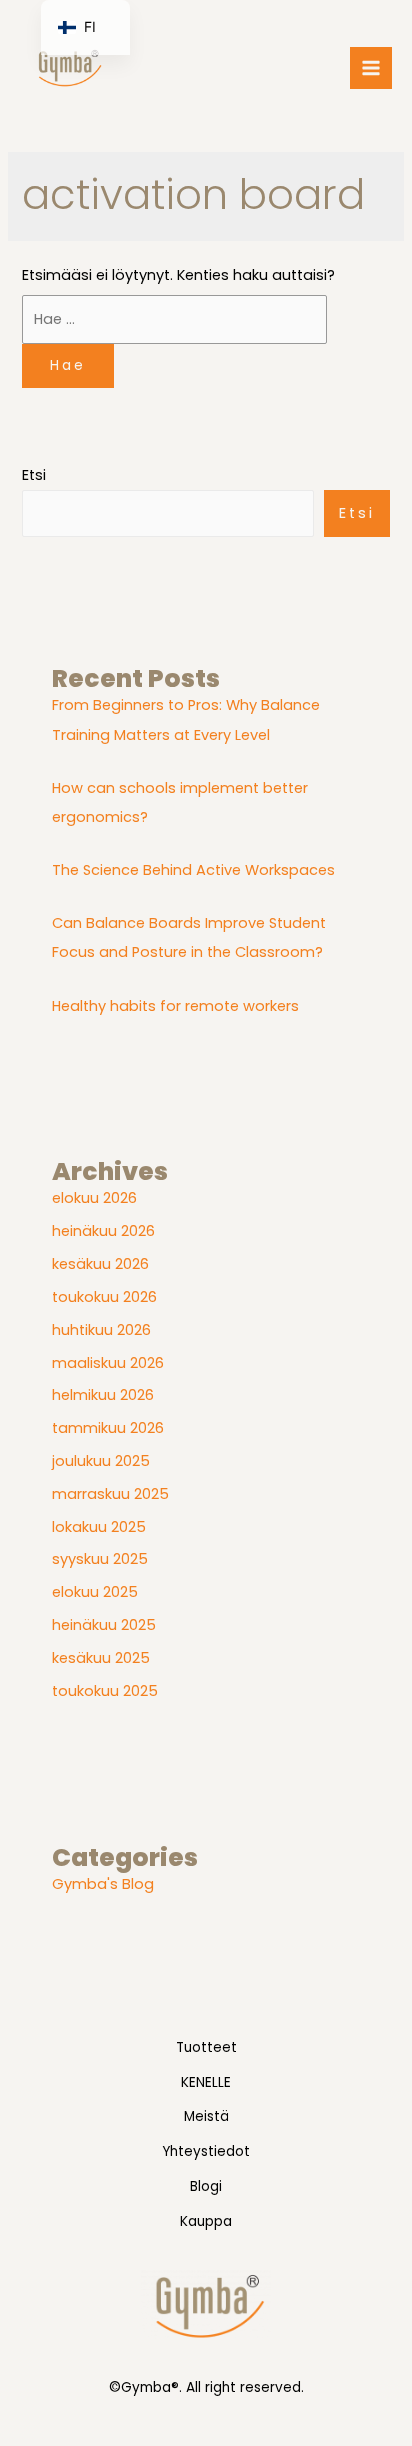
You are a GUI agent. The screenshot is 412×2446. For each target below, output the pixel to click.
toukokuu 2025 (105, 1691)
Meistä (206, 2116)
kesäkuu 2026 (100, 1264)
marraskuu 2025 (110, 1494)
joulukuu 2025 (101, 1461)
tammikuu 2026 (108, 1428)
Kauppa (206, 2221)
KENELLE (206, 2082)
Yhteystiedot (206, 2151)
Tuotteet (206, 2047)
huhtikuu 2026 (101, 1330)
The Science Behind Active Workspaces (193, 870)
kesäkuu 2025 (101, 1658)
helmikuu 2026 (103, 1395)
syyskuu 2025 (100, 1559)
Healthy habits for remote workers (175, 1006)
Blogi (206, 2186)
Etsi (34, 475)
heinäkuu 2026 (103, 1231)
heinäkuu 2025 (104, 1625)
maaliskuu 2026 (108, 1363)
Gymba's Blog (103, 1884)
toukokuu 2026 (104, 1297)
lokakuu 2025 (99, 1527)
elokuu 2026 (94, 1198)
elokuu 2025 (95, 1592)
